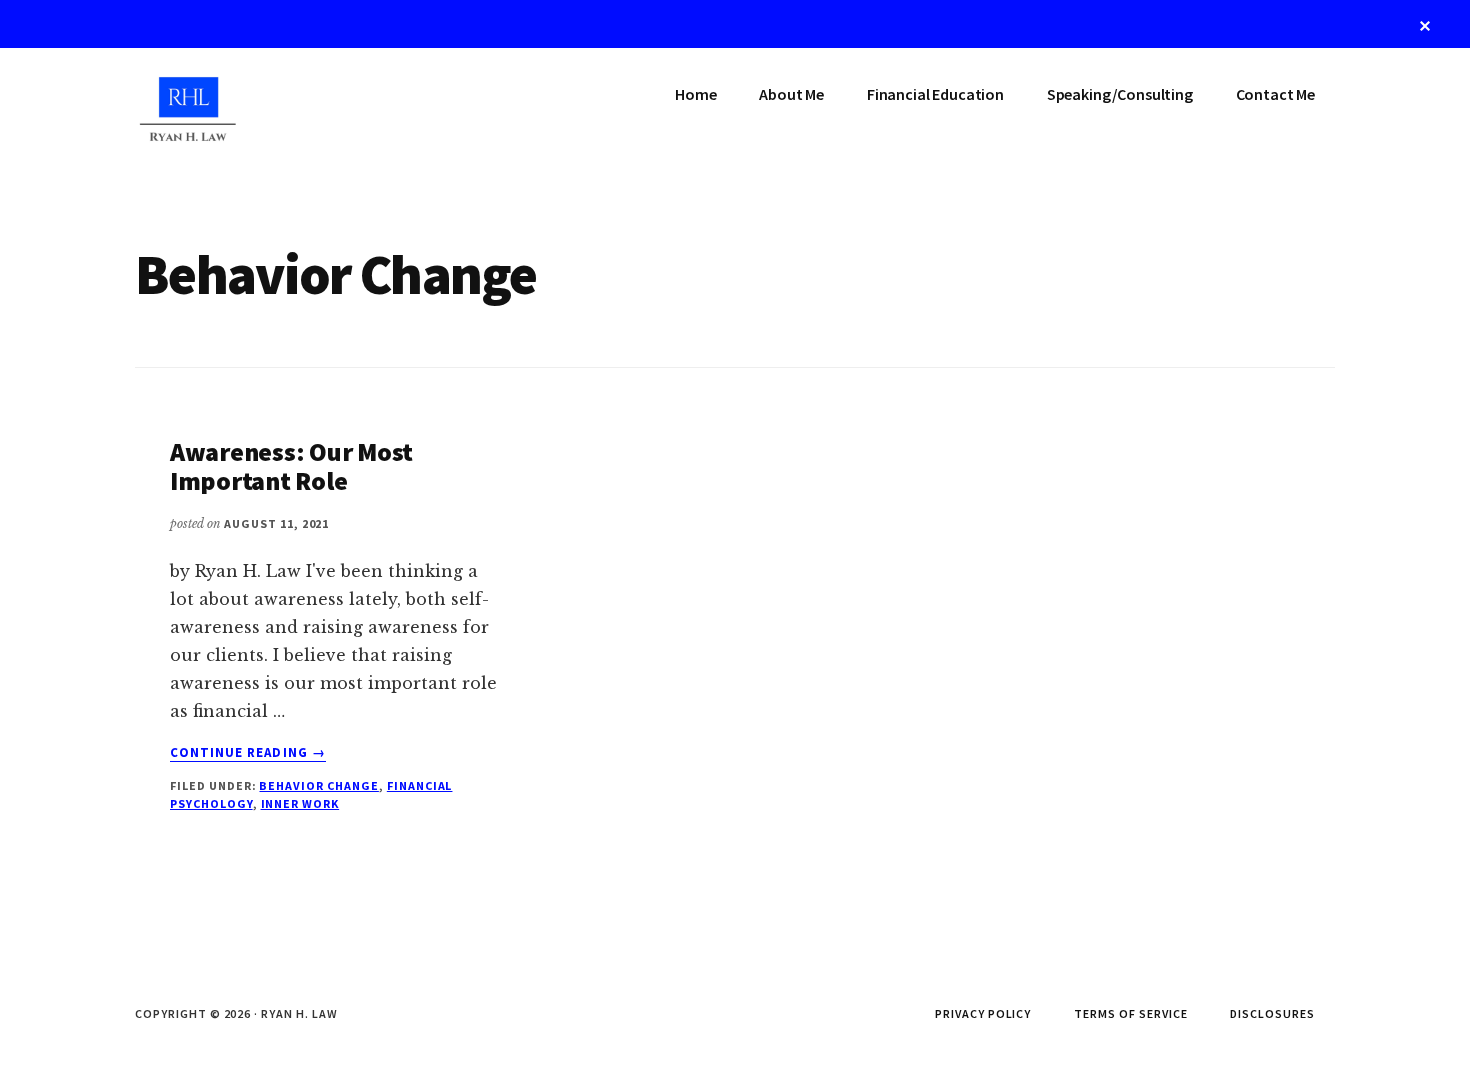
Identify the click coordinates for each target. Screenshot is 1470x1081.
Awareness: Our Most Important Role (291, 466)
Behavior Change (318, 785)
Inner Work (300, 803)
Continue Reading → (248, 753)
